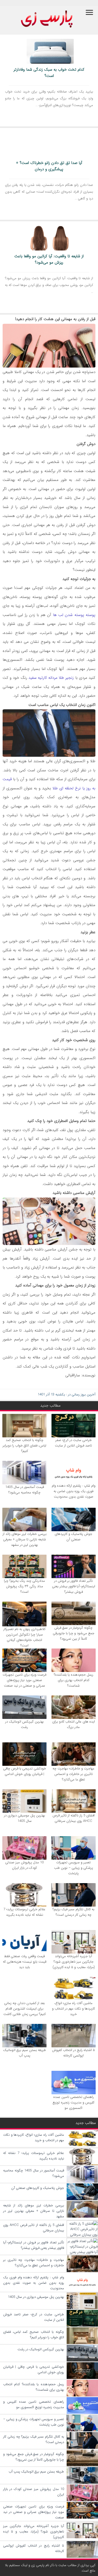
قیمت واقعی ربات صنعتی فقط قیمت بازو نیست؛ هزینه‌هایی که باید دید (25, 1962)
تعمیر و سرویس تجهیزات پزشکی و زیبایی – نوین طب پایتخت (74, 1868)
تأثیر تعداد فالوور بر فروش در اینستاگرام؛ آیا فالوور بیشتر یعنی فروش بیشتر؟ (74, 1586)
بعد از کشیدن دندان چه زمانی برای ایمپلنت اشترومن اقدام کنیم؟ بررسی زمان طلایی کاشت (25, 2009)
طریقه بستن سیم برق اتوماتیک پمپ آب (25, 2053)
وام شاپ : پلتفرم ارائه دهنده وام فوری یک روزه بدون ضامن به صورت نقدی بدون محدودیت (74, 1491)
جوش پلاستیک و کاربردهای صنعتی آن (73, 1537)
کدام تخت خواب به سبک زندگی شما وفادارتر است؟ (49, 73)
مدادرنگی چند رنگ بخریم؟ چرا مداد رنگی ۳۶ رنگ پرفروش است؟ (24, 1586)
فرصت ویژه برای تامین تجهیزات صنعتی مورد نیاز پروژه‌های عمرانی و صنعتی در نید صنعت (24, 1680)
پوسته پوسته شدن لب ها (74, 615)
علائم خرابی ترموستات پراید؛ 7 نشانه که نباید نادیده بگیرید (24, 1912)
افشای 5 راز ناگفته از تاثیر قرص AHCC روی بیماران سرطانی (74, 1818)
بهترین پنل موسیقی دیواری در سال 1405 (24, 1818)
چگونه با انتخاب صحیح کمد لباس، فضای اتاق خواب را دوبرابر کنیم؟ (24, 1446)
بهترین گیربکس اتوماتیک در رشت (24, 1724)
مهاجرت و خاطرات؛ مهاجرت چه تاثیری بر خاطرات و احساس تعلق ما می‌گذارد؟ (73, 1774)
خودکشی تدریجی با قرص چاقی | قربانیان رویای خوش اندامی (25, 1771)
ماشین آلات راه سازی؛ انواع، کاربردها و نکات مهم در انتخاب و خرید (73, 2009)
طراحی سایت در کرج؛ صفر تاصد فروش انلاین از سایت (73, 1443)
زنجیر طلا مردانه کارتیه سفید (51, 678)
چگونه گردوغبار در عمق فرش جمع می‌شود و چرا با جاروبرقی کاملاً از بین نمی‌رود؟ (74, 1633)
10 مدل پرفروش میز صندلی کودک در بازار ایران (24, 1865)
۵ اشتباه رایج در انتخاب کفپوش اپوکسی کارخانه (73, 2053)
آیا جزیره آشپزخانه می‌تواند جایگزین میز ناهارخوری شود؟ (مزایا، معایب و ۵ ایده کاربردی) (74, 1962)
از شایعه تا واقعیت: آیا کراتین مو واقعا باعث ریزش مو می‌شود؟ (49, 259)
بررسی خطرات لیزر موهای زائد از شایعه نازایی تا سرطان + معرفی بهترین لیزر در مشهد (25, 1539)
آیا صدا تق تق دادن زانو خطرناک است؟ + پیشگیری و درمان (49, 166)
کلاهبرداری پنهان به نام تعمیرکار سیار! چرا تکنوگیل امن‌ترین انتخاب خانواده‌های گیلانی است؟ (24, 1637)
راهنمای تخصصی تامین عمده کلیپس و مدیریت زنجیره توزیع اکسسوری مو (73, 2102)
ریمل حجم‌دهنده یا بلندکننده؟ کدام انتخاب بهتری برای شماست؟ (74, 1680)
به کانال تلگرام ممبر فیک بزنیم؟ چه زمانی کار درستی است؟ (73, 1912)
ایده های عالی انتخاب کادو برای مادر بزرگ (74, 1724)
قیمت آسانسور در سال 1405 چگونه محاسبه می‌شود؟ (25, 1490)
